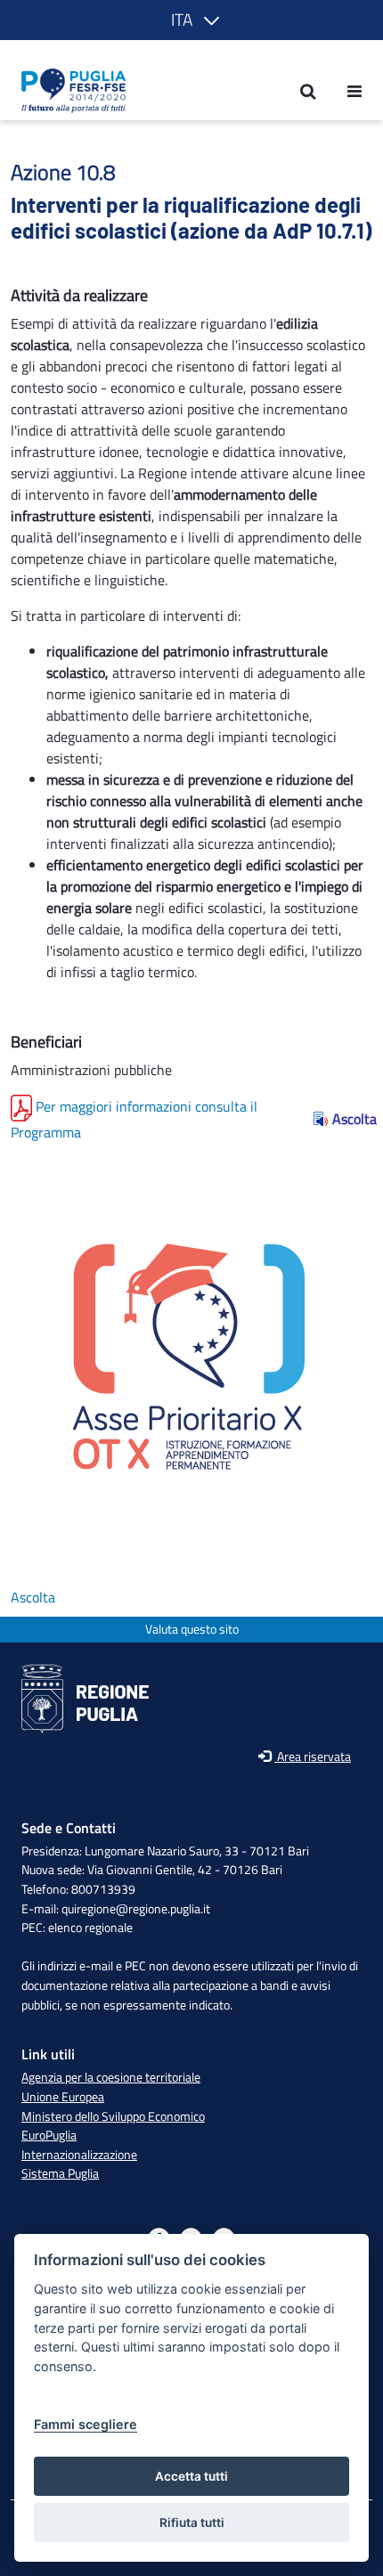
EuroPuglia (49, 2135)
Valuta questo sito (192, 1630)
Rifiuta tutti (192, 2523)
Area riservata (313, 1757)
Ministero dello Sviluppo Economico (113, 2116)
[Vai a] (68, 91)
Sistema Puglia (60, 2173)
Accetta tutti (191, 2476)
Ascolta (352, 1119)
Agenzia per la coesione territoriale (111, 2077)
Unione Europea (63, 2097)
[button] (192, 20)
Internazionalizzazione (79, 2155)
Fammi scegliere (86, 2424)
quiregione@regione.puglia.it (136, 1909)
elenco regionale (90, 1928)
